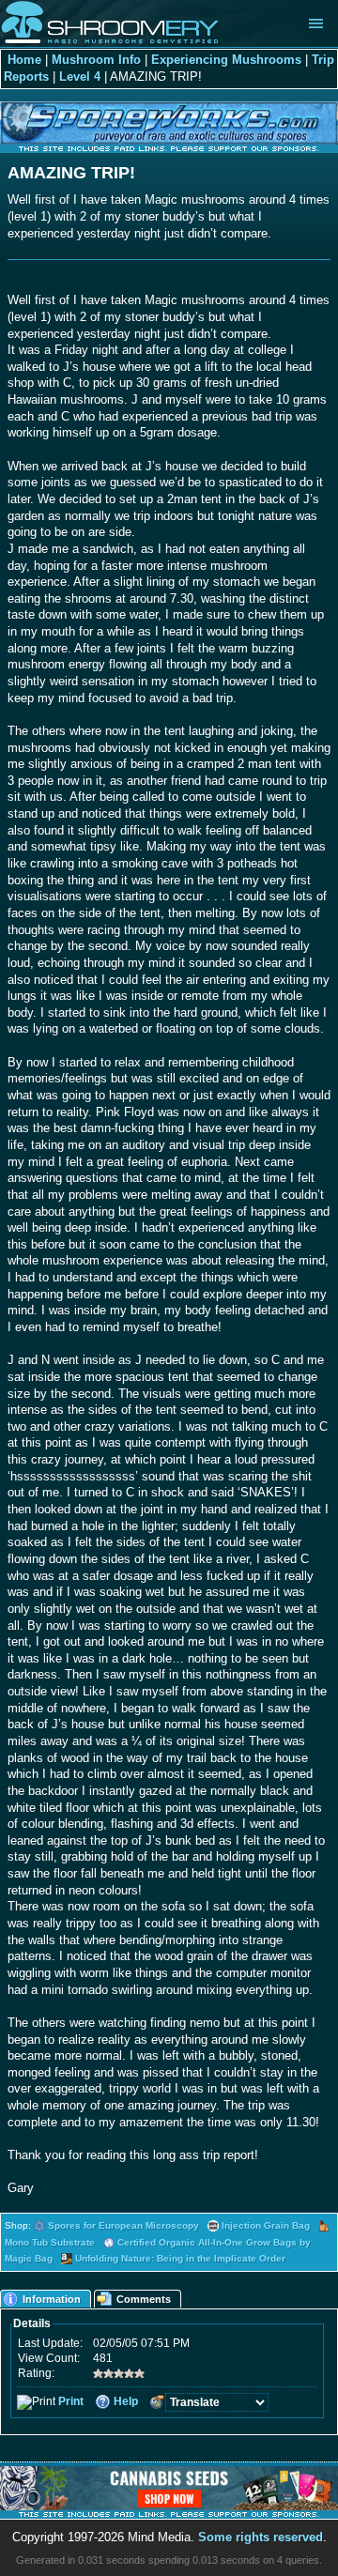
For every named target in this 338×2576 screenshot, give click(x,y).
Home (24, 60)
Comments (144, 2299)
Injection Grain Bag (266, 2225)
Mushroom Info (96, 60)
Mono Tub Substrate (50, 2242)
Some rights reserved (261, 2538)
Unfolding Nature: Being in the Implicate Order (180, 2258)
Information (52, 2299)
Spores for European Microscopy (123, 2225)
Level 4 (80, 77)
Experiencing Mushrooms (226, 60)
